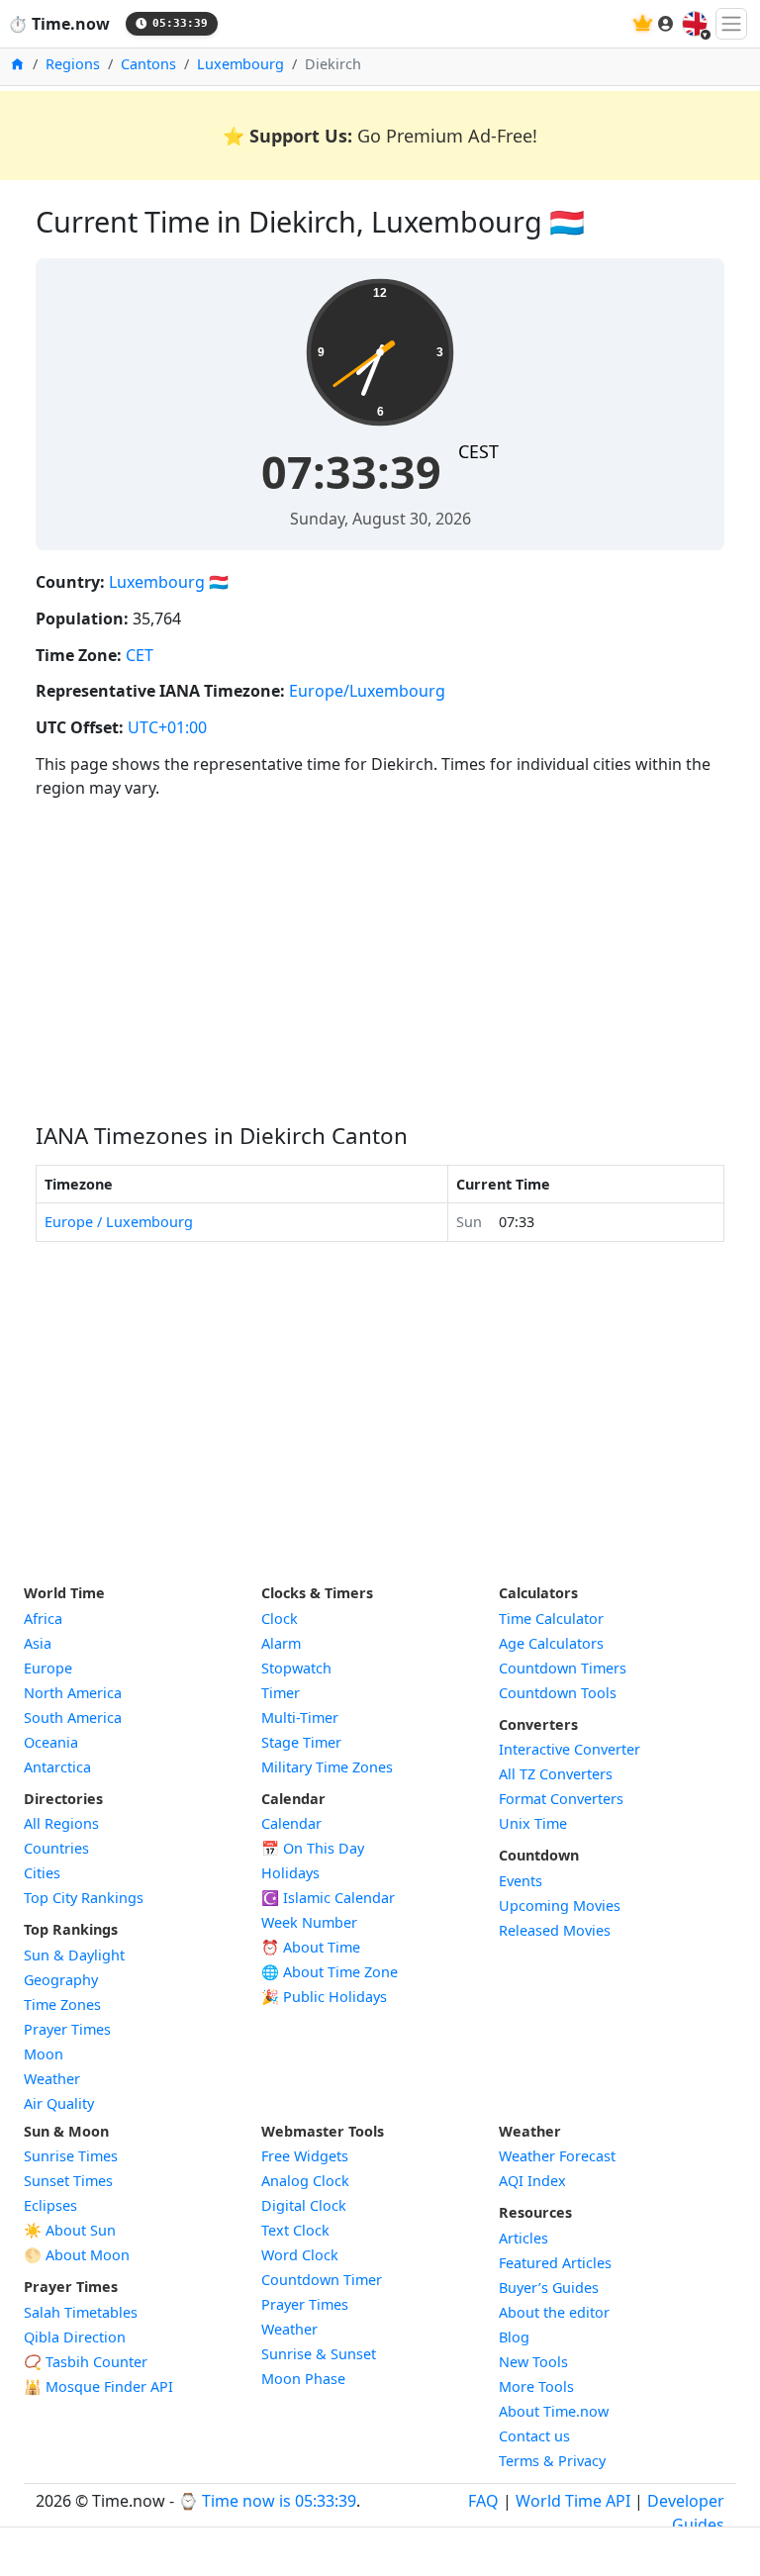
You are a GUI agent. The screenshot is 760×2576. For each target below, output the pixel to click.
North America (73, 1693)
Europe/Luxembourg (367, 691)
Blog (514, 2337)
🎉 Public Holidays (324, 1997)
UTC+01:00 (167, 727)
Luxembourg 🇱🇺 (169, 582)
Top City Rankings (84, 1898)
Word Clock (300, 2255)
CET (140, 655)
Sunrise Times (71, 2156)
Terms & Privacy (552, 2461)
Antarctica (57, 1767)
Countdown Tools (558, 1693)
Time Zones (62, 2004)
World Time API (573, 2501)
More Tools (536, 2386)
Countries (56, 1848)
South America (73, 1717)
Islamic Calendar (328, 1898)
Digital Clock (304, 2205)
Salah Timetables (81, 2312)
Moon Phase (303, 2379)
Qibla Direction (75, 2337)
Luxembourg (240, 64)
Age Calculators (551, 1643)
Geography (61, 1980)
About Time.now (554, 2411)
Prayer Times (67, 2029)
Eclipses (50, 2205)
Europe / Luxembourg (119, 1222)
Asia (38, 1643)
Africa (43, 1619)
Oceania (51, 1742)
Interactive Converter (570, 1749)
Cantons (148, 64)
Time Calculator (551, 1619)
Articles (523, 2238)
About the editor (554, 2312)
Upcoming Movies (560, 1906)
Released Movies (555, 1930)
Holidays (290, 1873)
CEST (478, 451)
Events (521, 1881)
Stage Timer (301, 1742)
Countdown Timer (322, 2280)
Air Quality (59, 2103)
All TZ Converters (556, 1774)
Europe (48, 1668)
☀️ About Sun (70, 2230)
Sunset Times (68, 2181)
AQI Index (532, 2181)
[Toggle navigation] (731, 24)
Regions (73, 64)
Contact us (534, 2436)
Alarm (281, 1643)
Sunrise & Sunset (319, 2354)
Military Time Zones (327, 1767)
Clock (280, 1619)
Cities (42, 1873)
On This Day (313, 1848)
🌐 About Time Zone (330, 1972)
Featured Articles (555, 2263)
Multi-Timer (300, 1717)
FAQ (483, 2501)
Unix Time (533, 1823)
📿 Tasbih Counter (86, 2362)
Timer (281, 1693)
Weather (52, 2079)
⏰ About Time (311, 1947)
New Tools (533, 2362)
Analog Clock (305, 2181)
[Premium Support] (643, 23)
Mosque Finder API (98, 2386)
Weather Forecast (557, 2156)
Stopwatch (296, 1668)
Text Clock (295, 2230)
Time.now (59, 24)
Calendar (291, 1823)
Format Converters (561, 1799)
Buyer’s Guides (549, 2288)
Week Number (309, 1922)
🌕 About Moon (77, 2255)
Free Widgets (305, 2156)
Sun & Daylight (74, 1955)
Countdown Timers (563, 1668)
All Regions (61, 1823)
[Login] (666, 24)
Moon (44, 2054)
